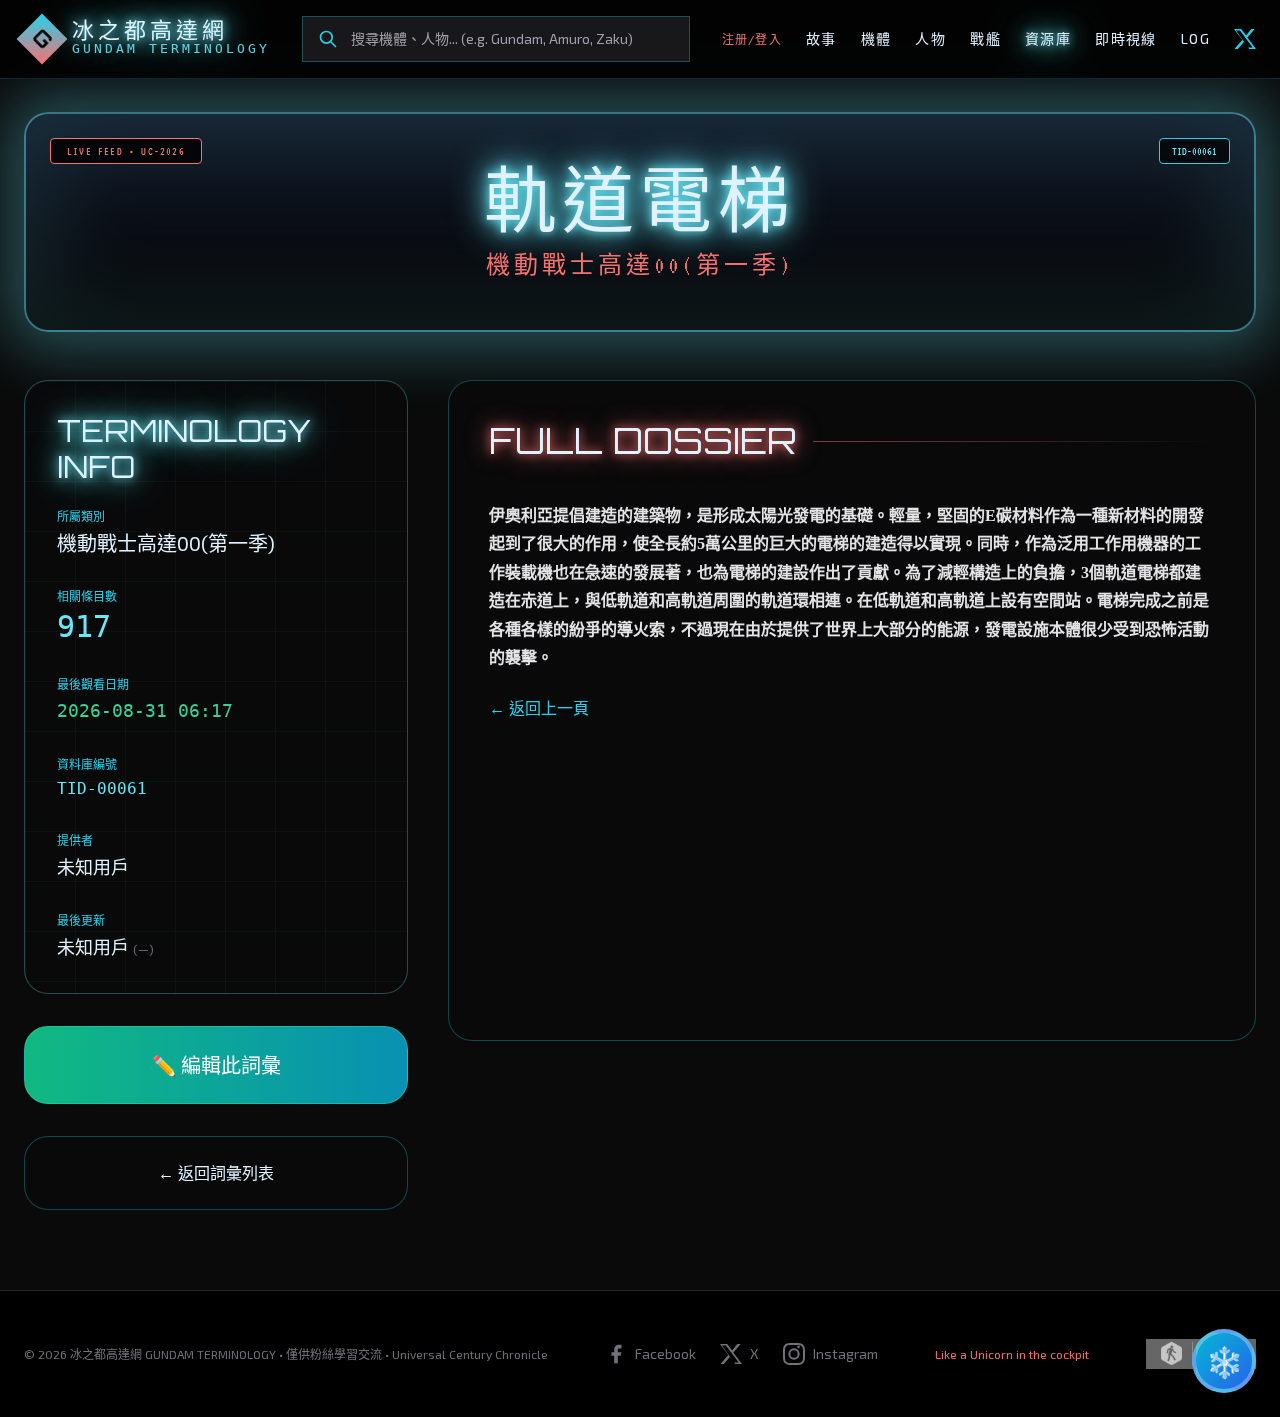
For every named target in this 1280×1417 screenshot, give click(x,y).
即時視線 (1126, 38)
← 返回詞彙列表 (216, 1172)
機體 (876, 38)
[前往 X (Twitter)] (1245, 39)
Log (1195, 38)
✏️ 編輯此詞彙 (216, 1065)
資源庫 (1048, 38)
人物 (930, 38)
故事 (821, 38)
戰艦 (985, 38)
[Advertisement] (852, 860)
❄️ (1224, 1361)
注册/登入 (752, 39)
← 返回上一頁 (539, 707)
